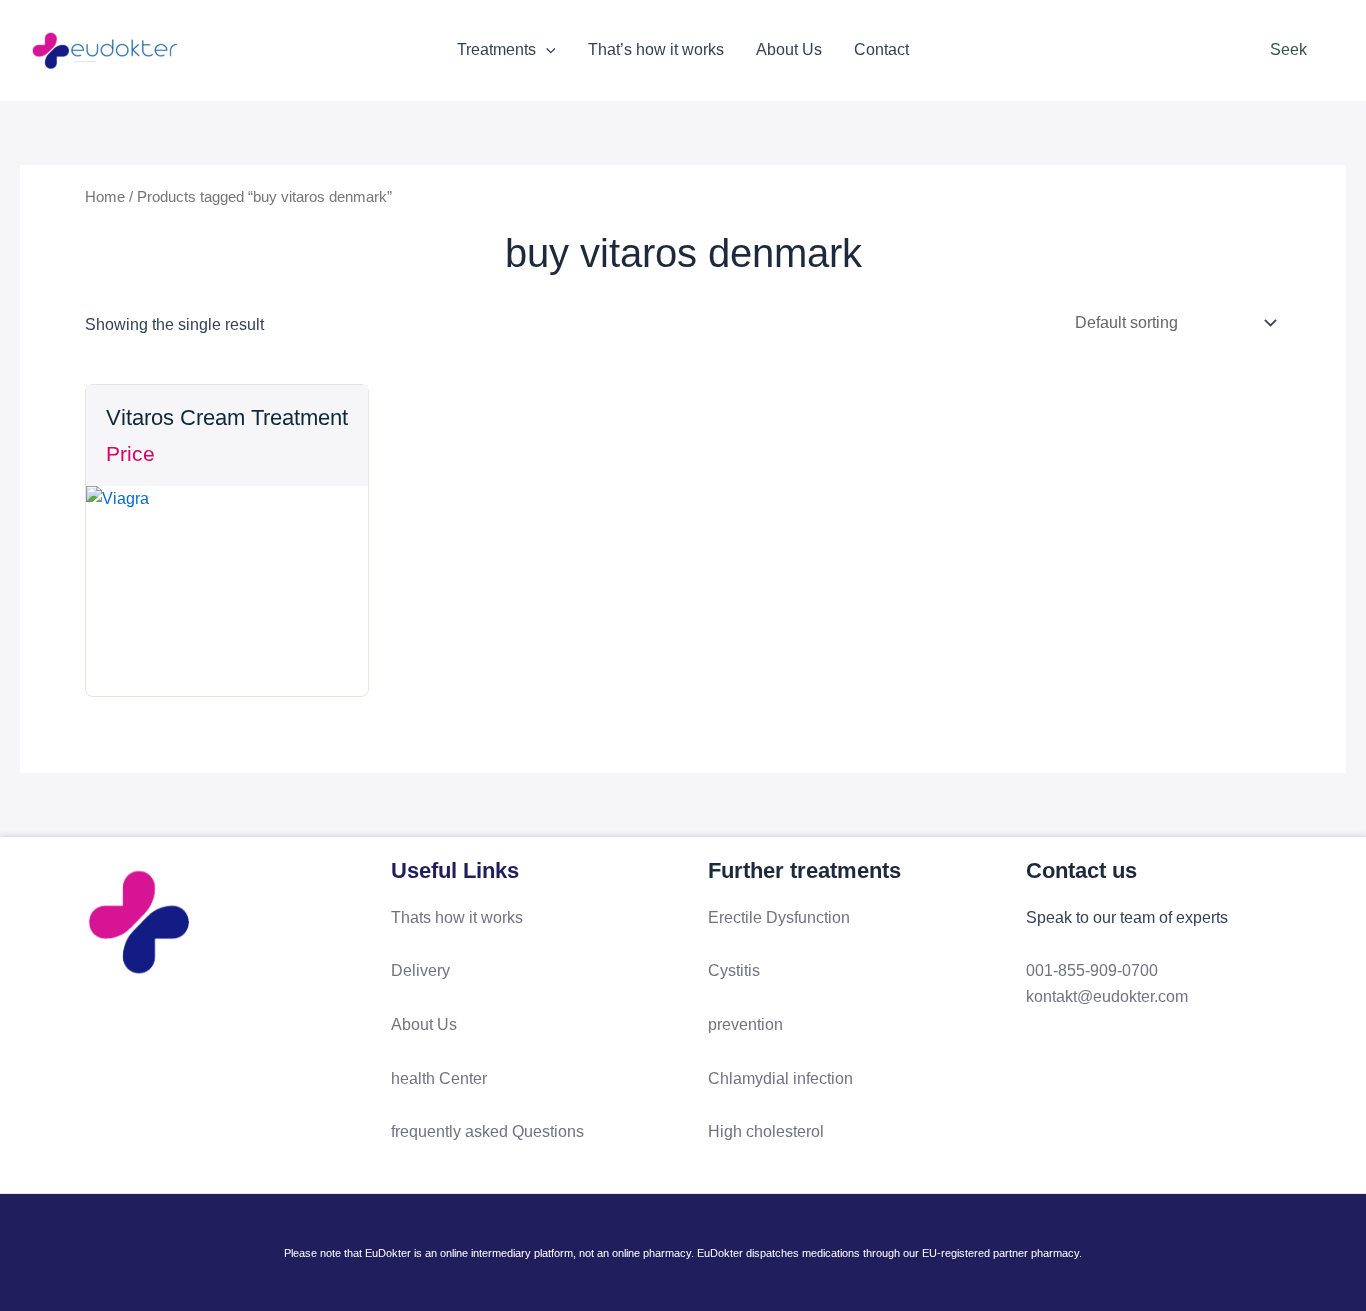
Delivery (420, 970)
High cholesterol (766, 1131)
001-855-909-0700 (1092, 970)
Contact (881, 49)
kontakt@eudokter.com (1107, 996)
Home (105, 197)
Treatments (496, 49)
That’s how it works (656, 49)
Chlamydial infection (780, 1078)
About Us (789, 49)
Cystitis (734, 970)
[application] (546, 50)
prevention (745, 1024)
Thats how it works (457, 917)
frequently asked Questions (487, 1131)
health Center (439, 1078)
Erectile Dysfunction (779, 917)
